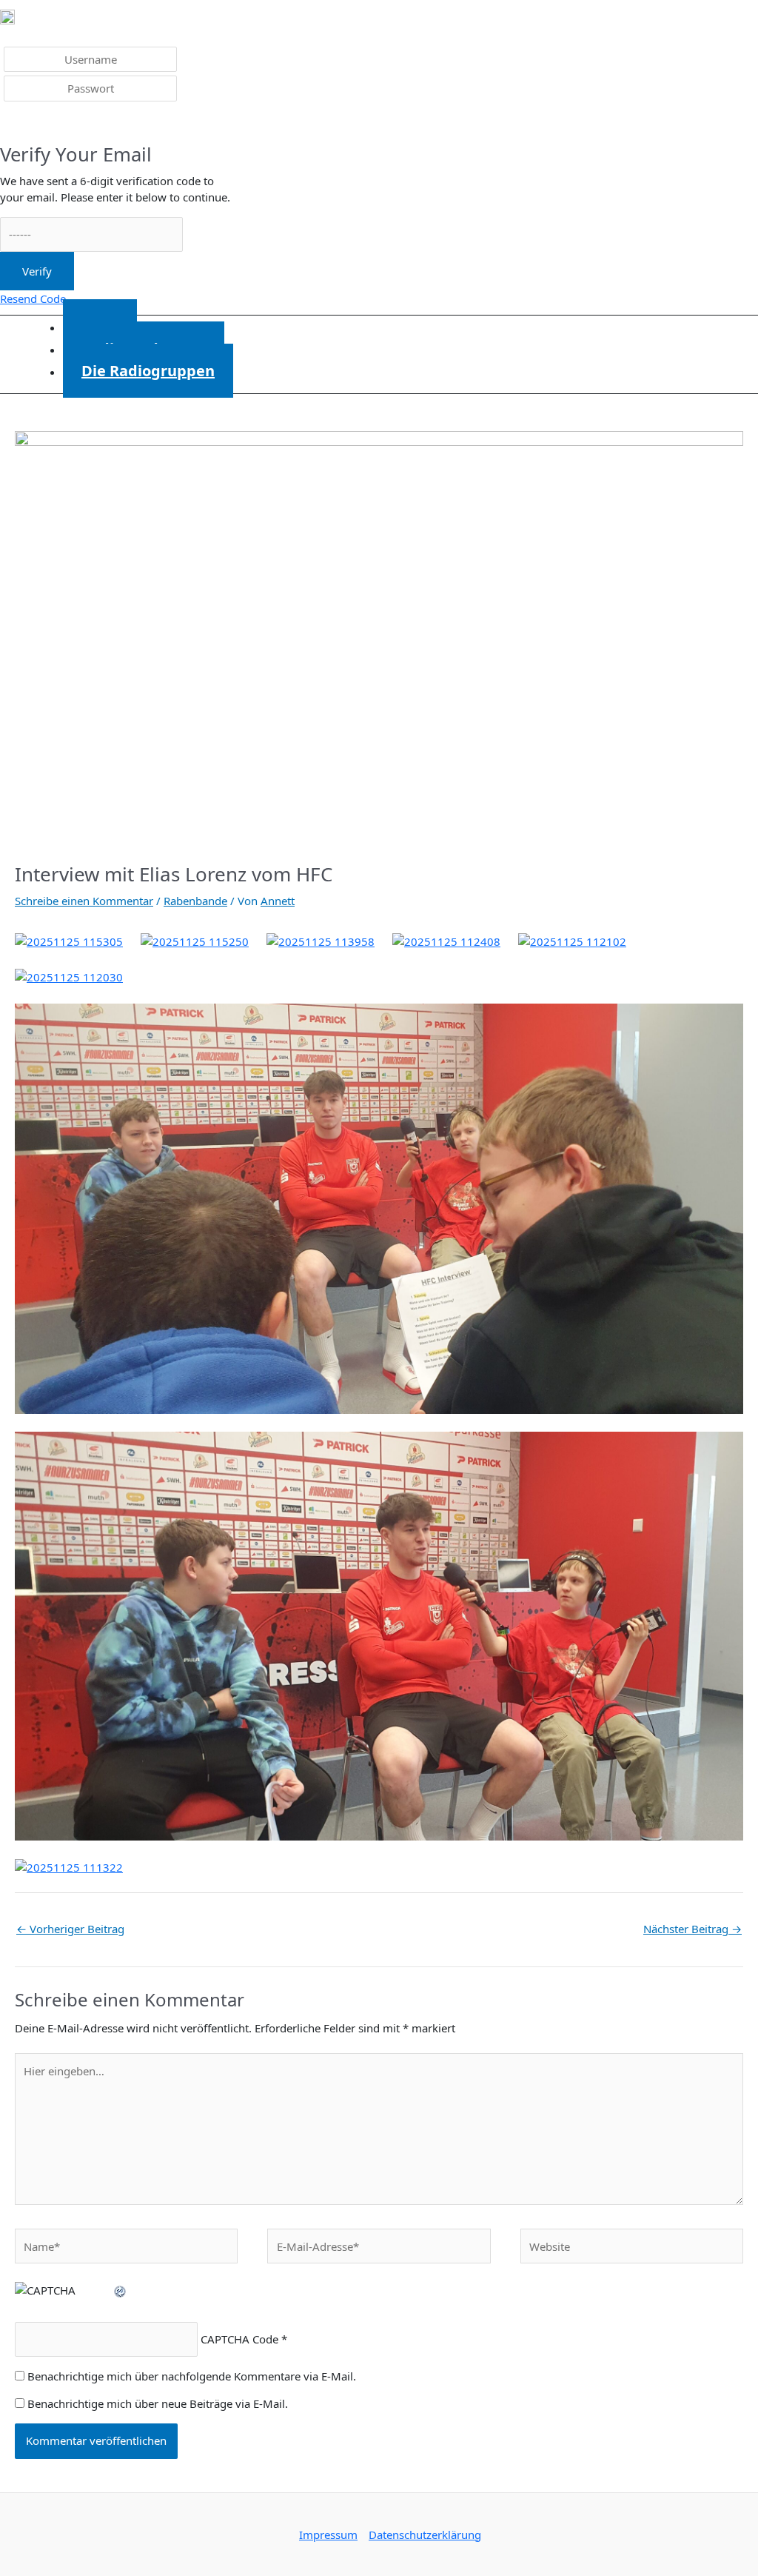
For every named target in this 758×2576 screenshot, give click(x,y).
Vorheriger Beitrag (70, 1929)
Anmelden (37, 124)
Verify (37, 271)
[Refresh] (121, 2290)
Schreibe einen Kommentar (84, 901)
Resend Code (33, 298)
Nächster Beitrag (692, 1929)
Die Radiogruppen (148, 371)
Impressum (328, 2535)
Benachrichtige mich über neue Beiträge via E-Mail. (158, 2403)
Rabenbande (195, 901)
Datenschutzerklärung (425, 2535)
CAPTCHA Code (239, 2339)
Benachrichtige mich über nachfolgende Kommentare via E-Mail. (192, 2376)
